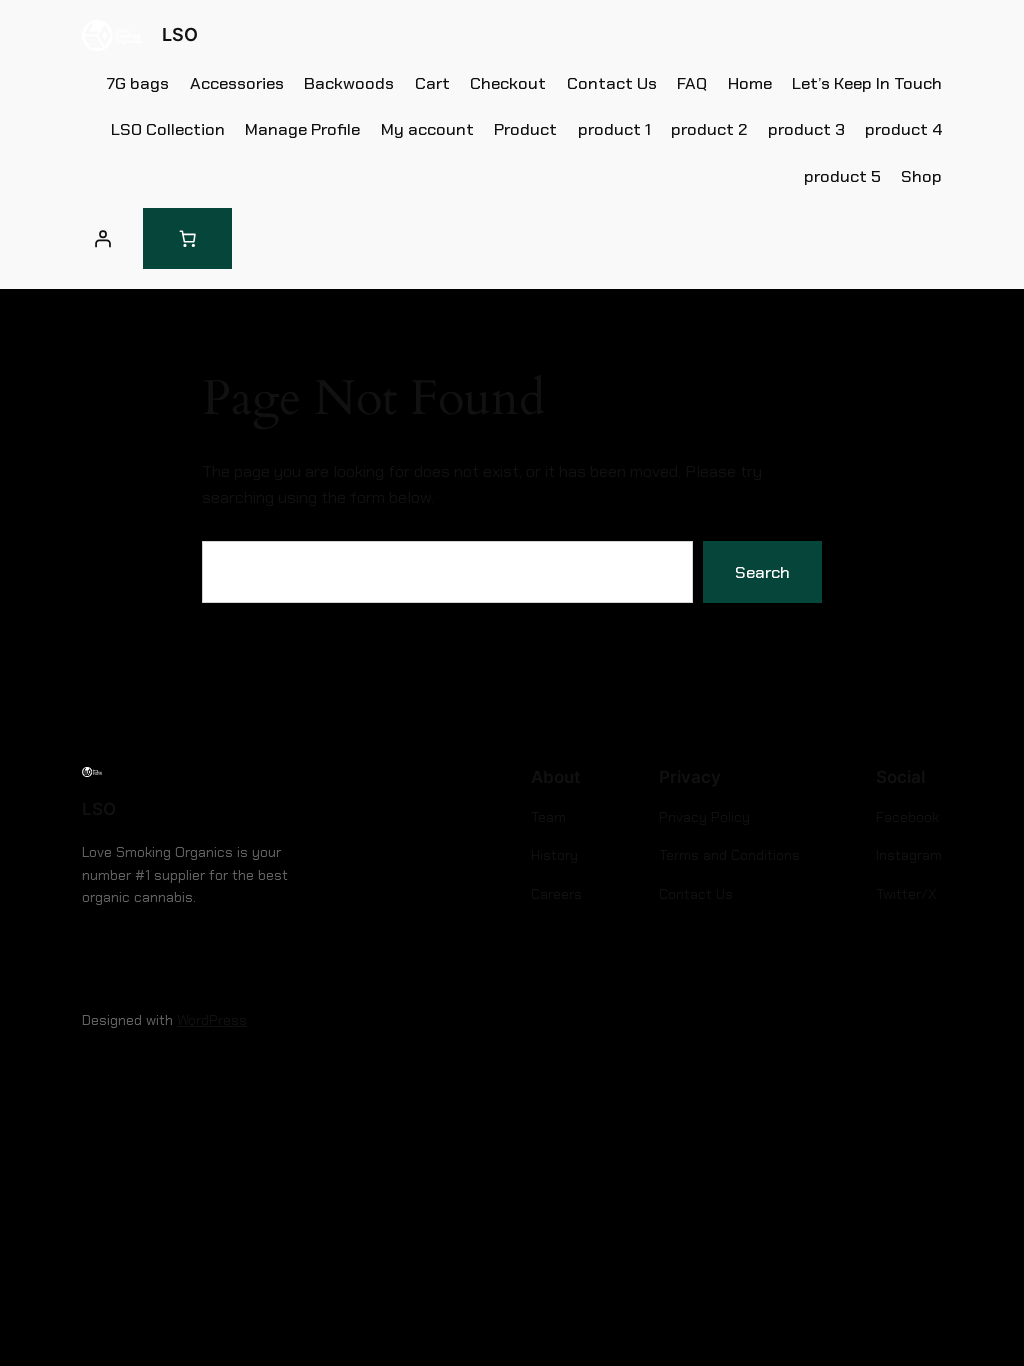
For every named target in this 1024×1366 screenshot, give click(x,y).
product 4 (903, 129)
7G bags (138, 83)
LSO (180, 34)
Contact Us (612, 83)
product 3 (806, 129)
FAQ (692, 83)
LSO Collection (168, 129)
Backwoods (349, 83)
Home (750, 83)
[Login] (103, 239)
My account (427, 129)
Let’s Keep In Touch (867, 83)
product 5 (842, 176)
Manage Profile (302, 129)
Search (762, 572)
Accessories (237, 83)
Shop (921, 176)
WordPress (212, 1020)
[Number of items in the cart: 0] (187, 238)
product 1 (614, 129)
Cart (432, 83)
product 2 (709, 129)
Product (525, 129)
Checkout (508, 83)
